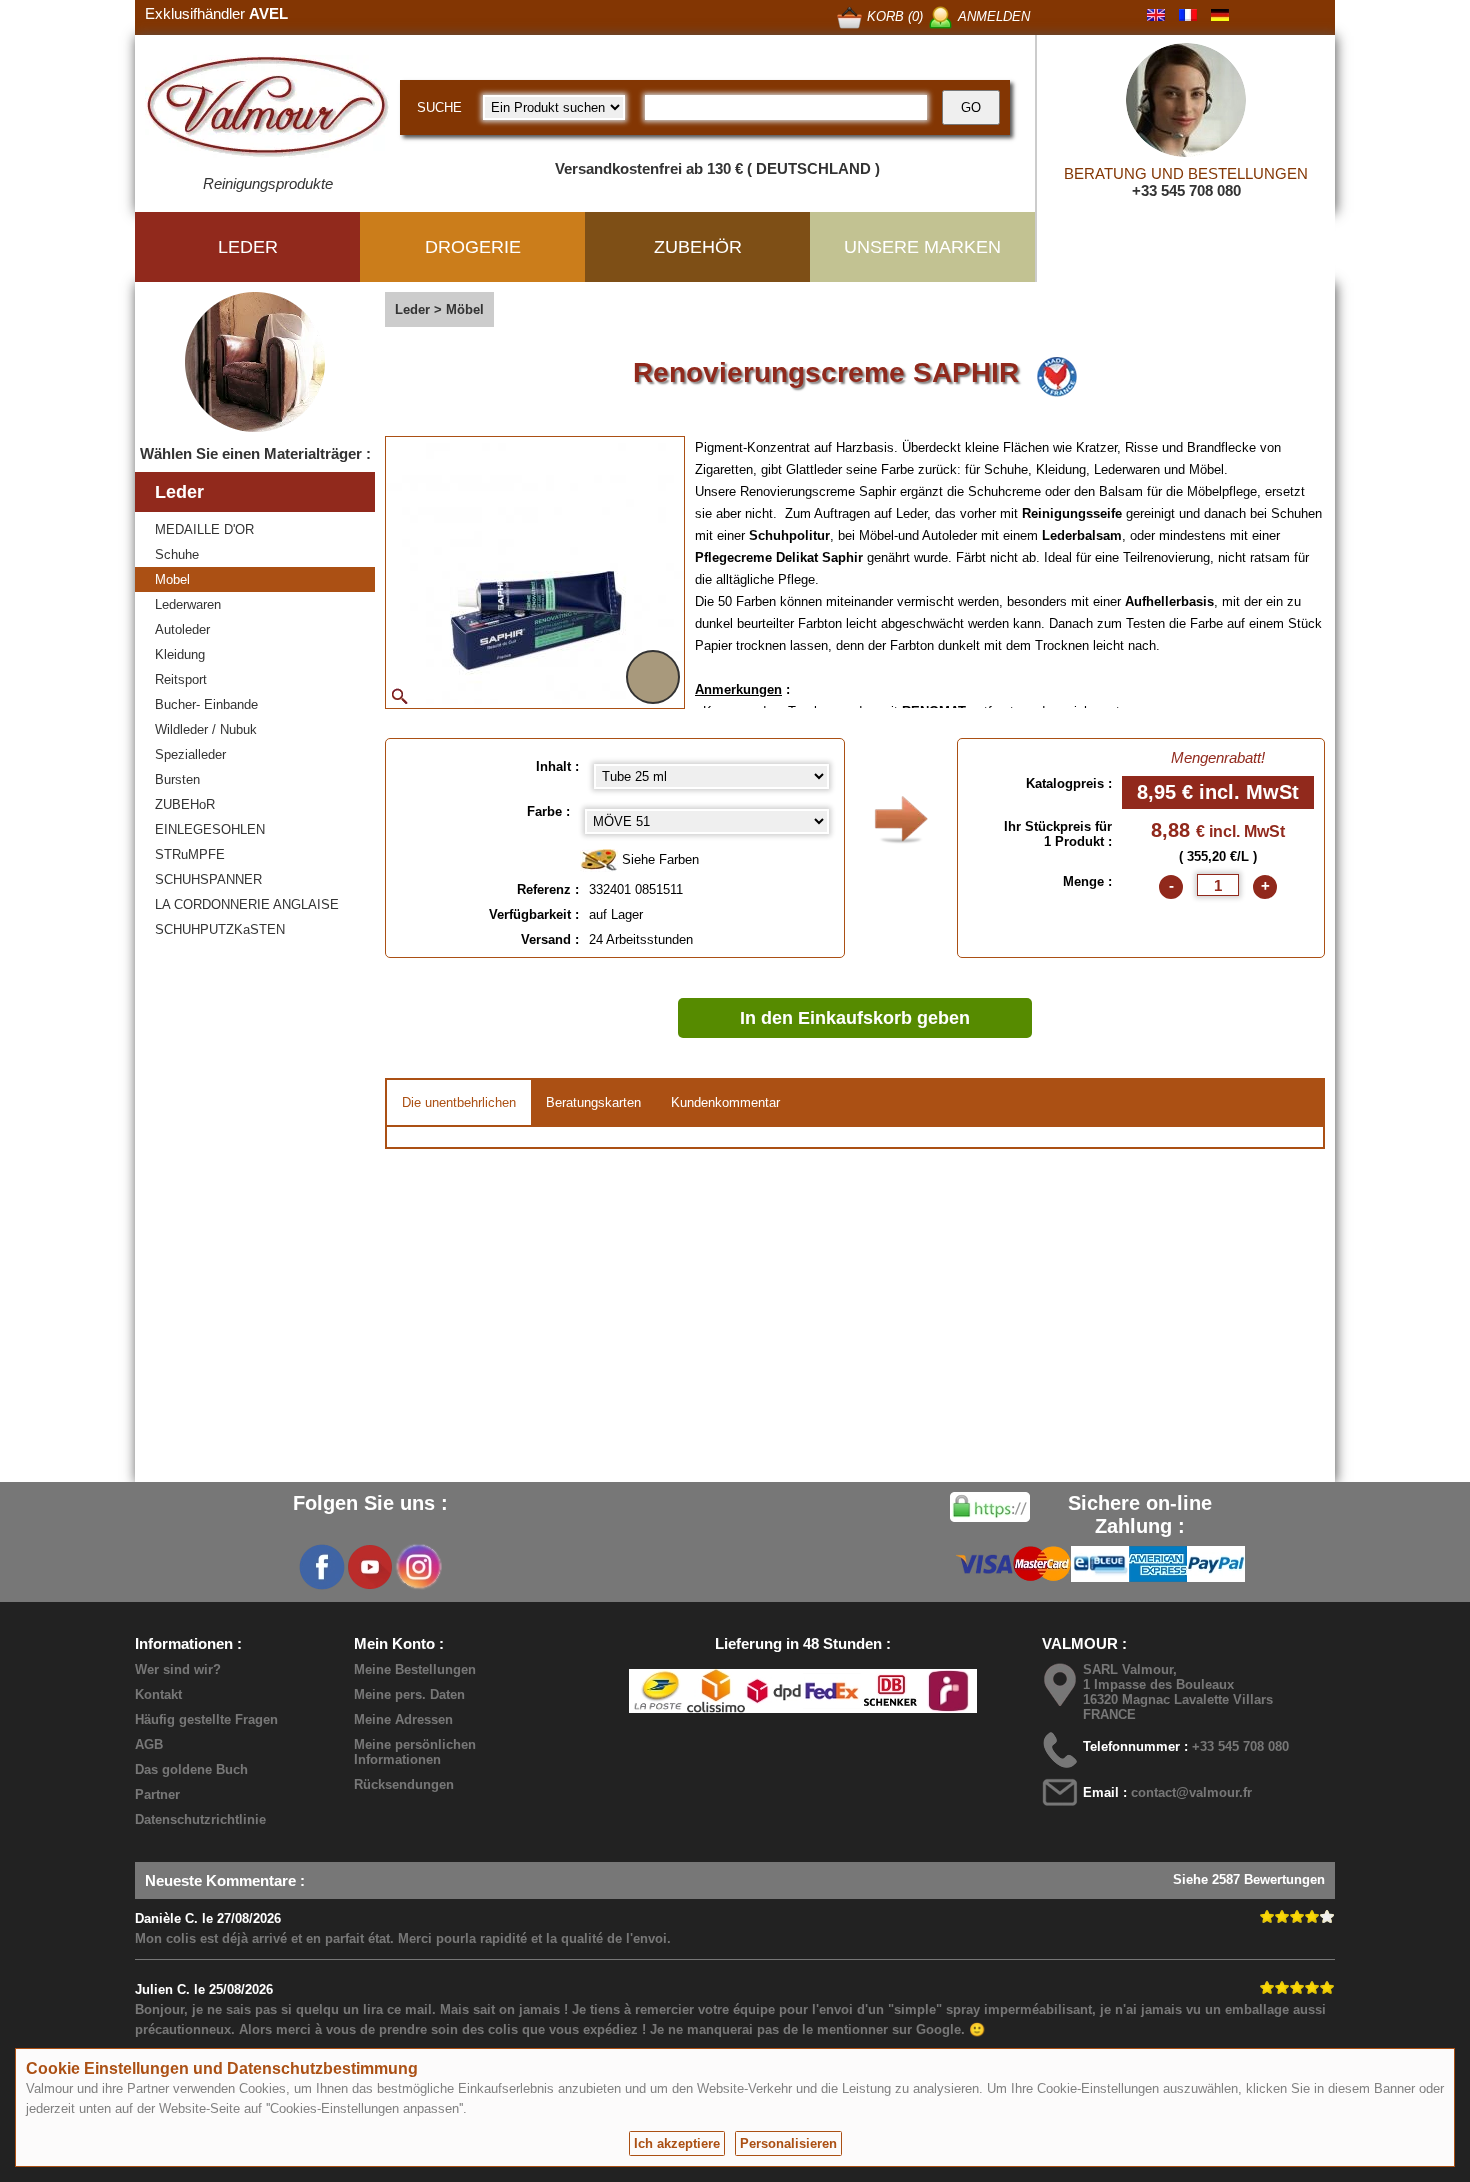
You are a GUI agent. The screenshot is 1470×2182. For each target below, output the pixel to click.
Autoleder (182, 629)
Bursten (177, 779)
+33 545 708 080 (1186, 190)
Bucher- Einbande (206, 704)
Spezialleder (190, 754)
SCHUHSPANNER (208, 879)
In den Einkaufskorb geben (855, 1018)
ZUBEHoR (185, 804)
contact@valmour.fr (1191, 1792)
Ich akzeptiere (677, 2143)
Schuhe (177, 554)
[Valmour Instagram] (418, 1567)
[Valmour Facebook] (322, 1567)
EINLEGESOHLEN (210, 829)
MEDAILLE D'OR (204, 529)
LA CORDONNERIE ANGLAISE (247, 904)
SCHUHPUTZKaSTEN (220, 929)
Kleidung (180, 654)
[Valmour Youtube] (370, 1567)
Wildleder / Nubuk (206, 729)
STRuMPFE (190, 854)
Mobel (172, 579)
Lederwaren (188, 604)
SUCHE (439, 107)
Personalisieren (788, 2143)
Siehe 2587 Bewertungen (1249, 1879)
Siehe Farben (658, 859)
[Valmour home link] (267, 110)
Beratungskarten (593, 1102)
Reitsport (181, 679)
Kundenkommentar (725, 1102)
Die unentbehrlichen (459, 1102)
